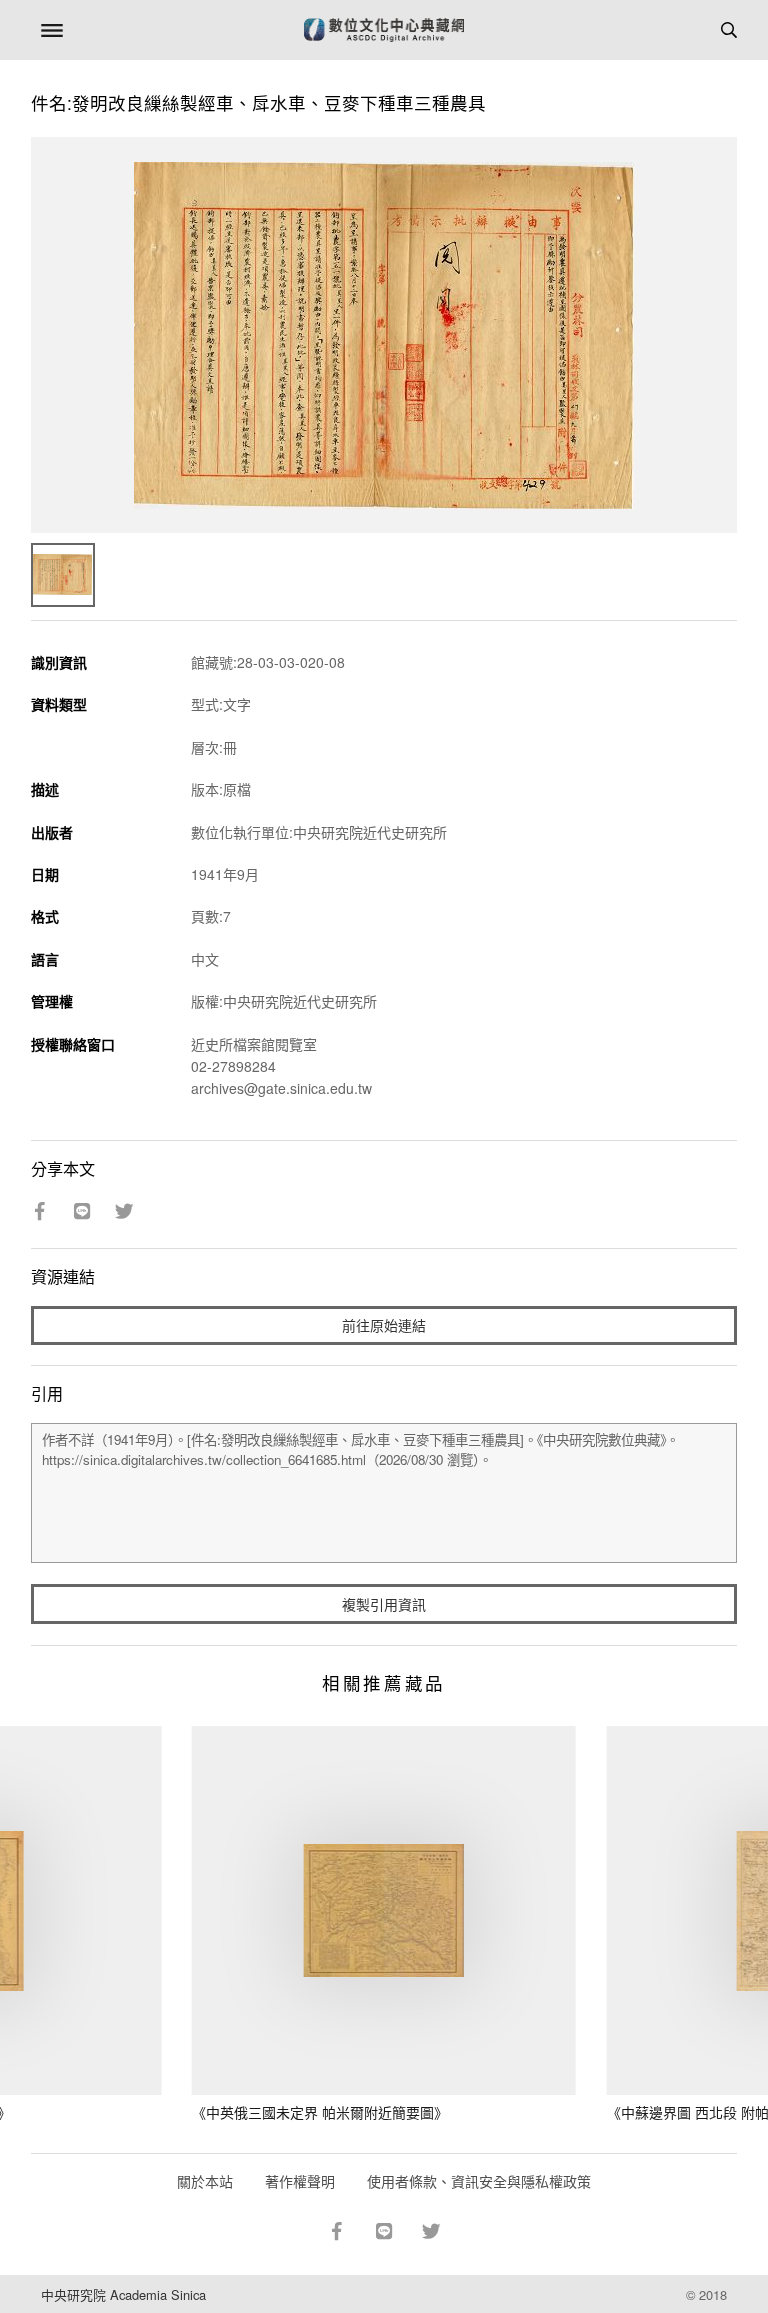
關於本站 (205, 2181)
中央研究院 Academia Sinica (123, 2294)
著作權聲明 (300, 2181)
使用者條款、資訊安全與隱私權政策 (479, 2181)
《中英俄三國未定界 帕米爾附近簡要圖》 (320, 2112)
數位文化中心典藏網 (384, 30)
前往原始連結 (384, 1325)
